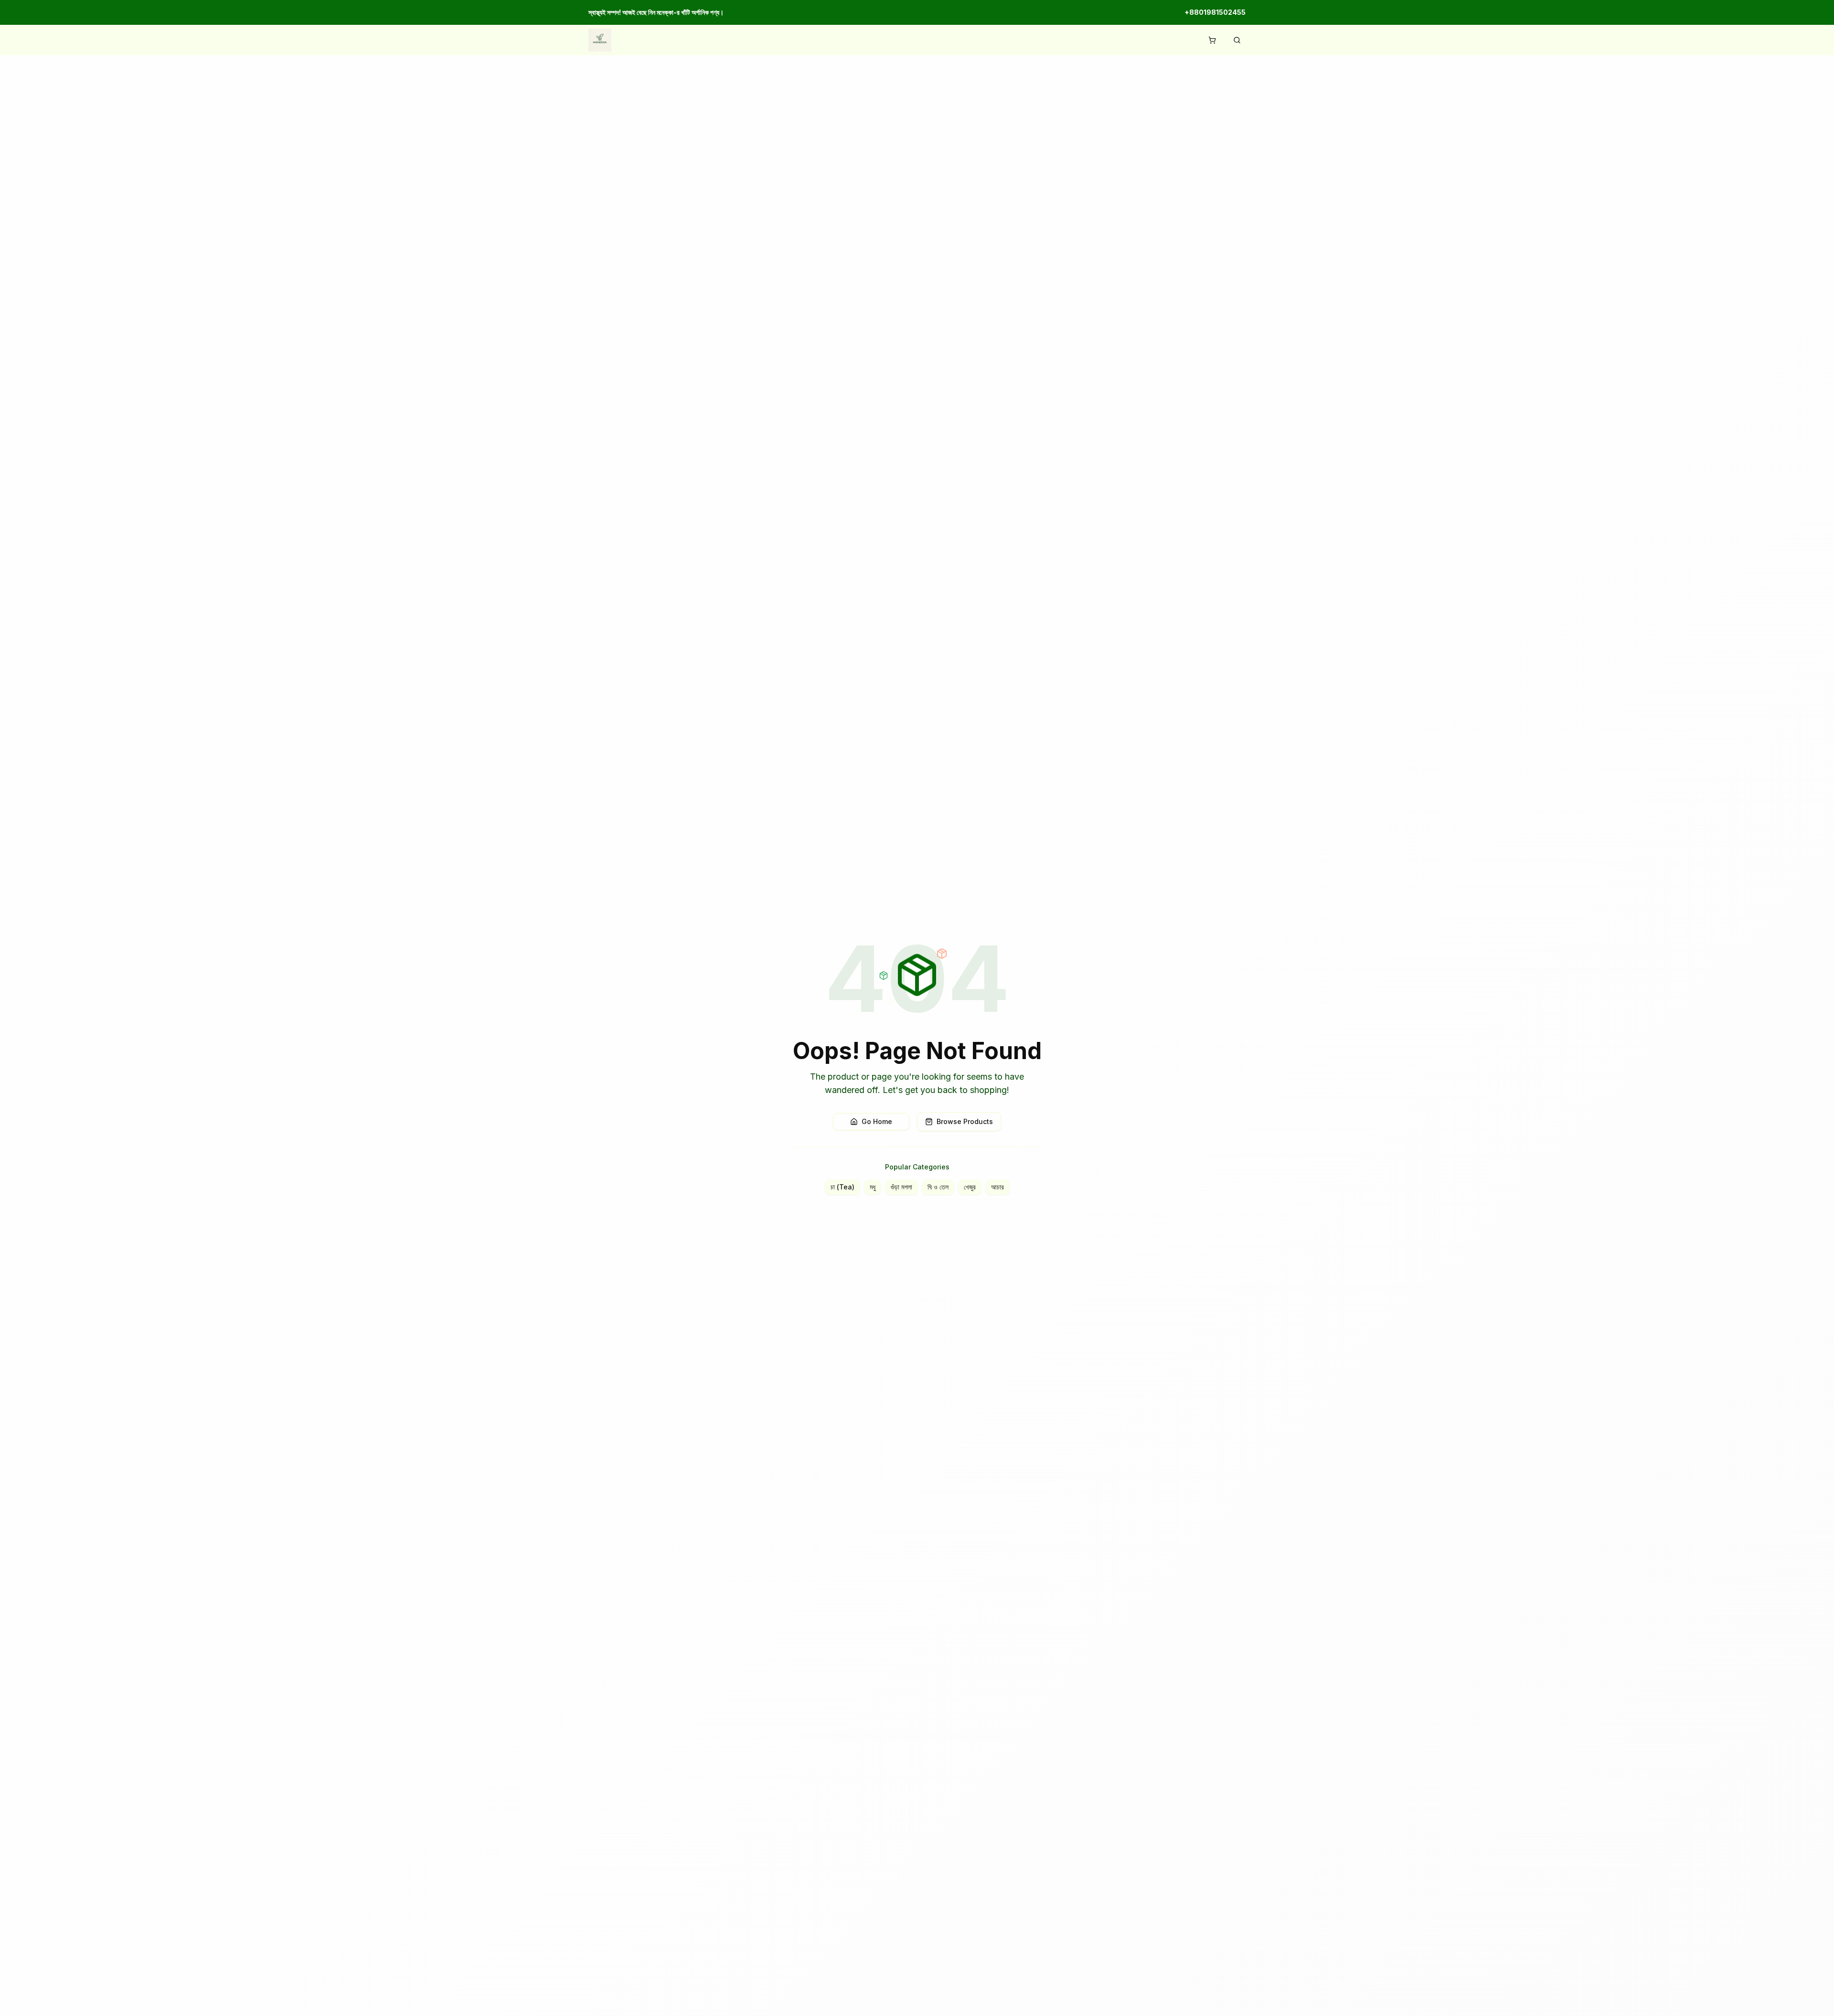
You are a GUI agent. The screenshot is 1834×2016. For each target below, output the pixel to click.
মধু (873, 1187)
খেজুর (970, 1187)
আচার (997, 1187)
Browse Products (965, 1121)
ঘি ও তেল (938, 1187)
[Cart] (1212, 40)
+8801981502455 (1215, 12)
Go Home (877, 1121)
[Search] (1237, 40)
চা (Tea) (842, 1187)
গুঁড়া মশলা (901, 1187)
